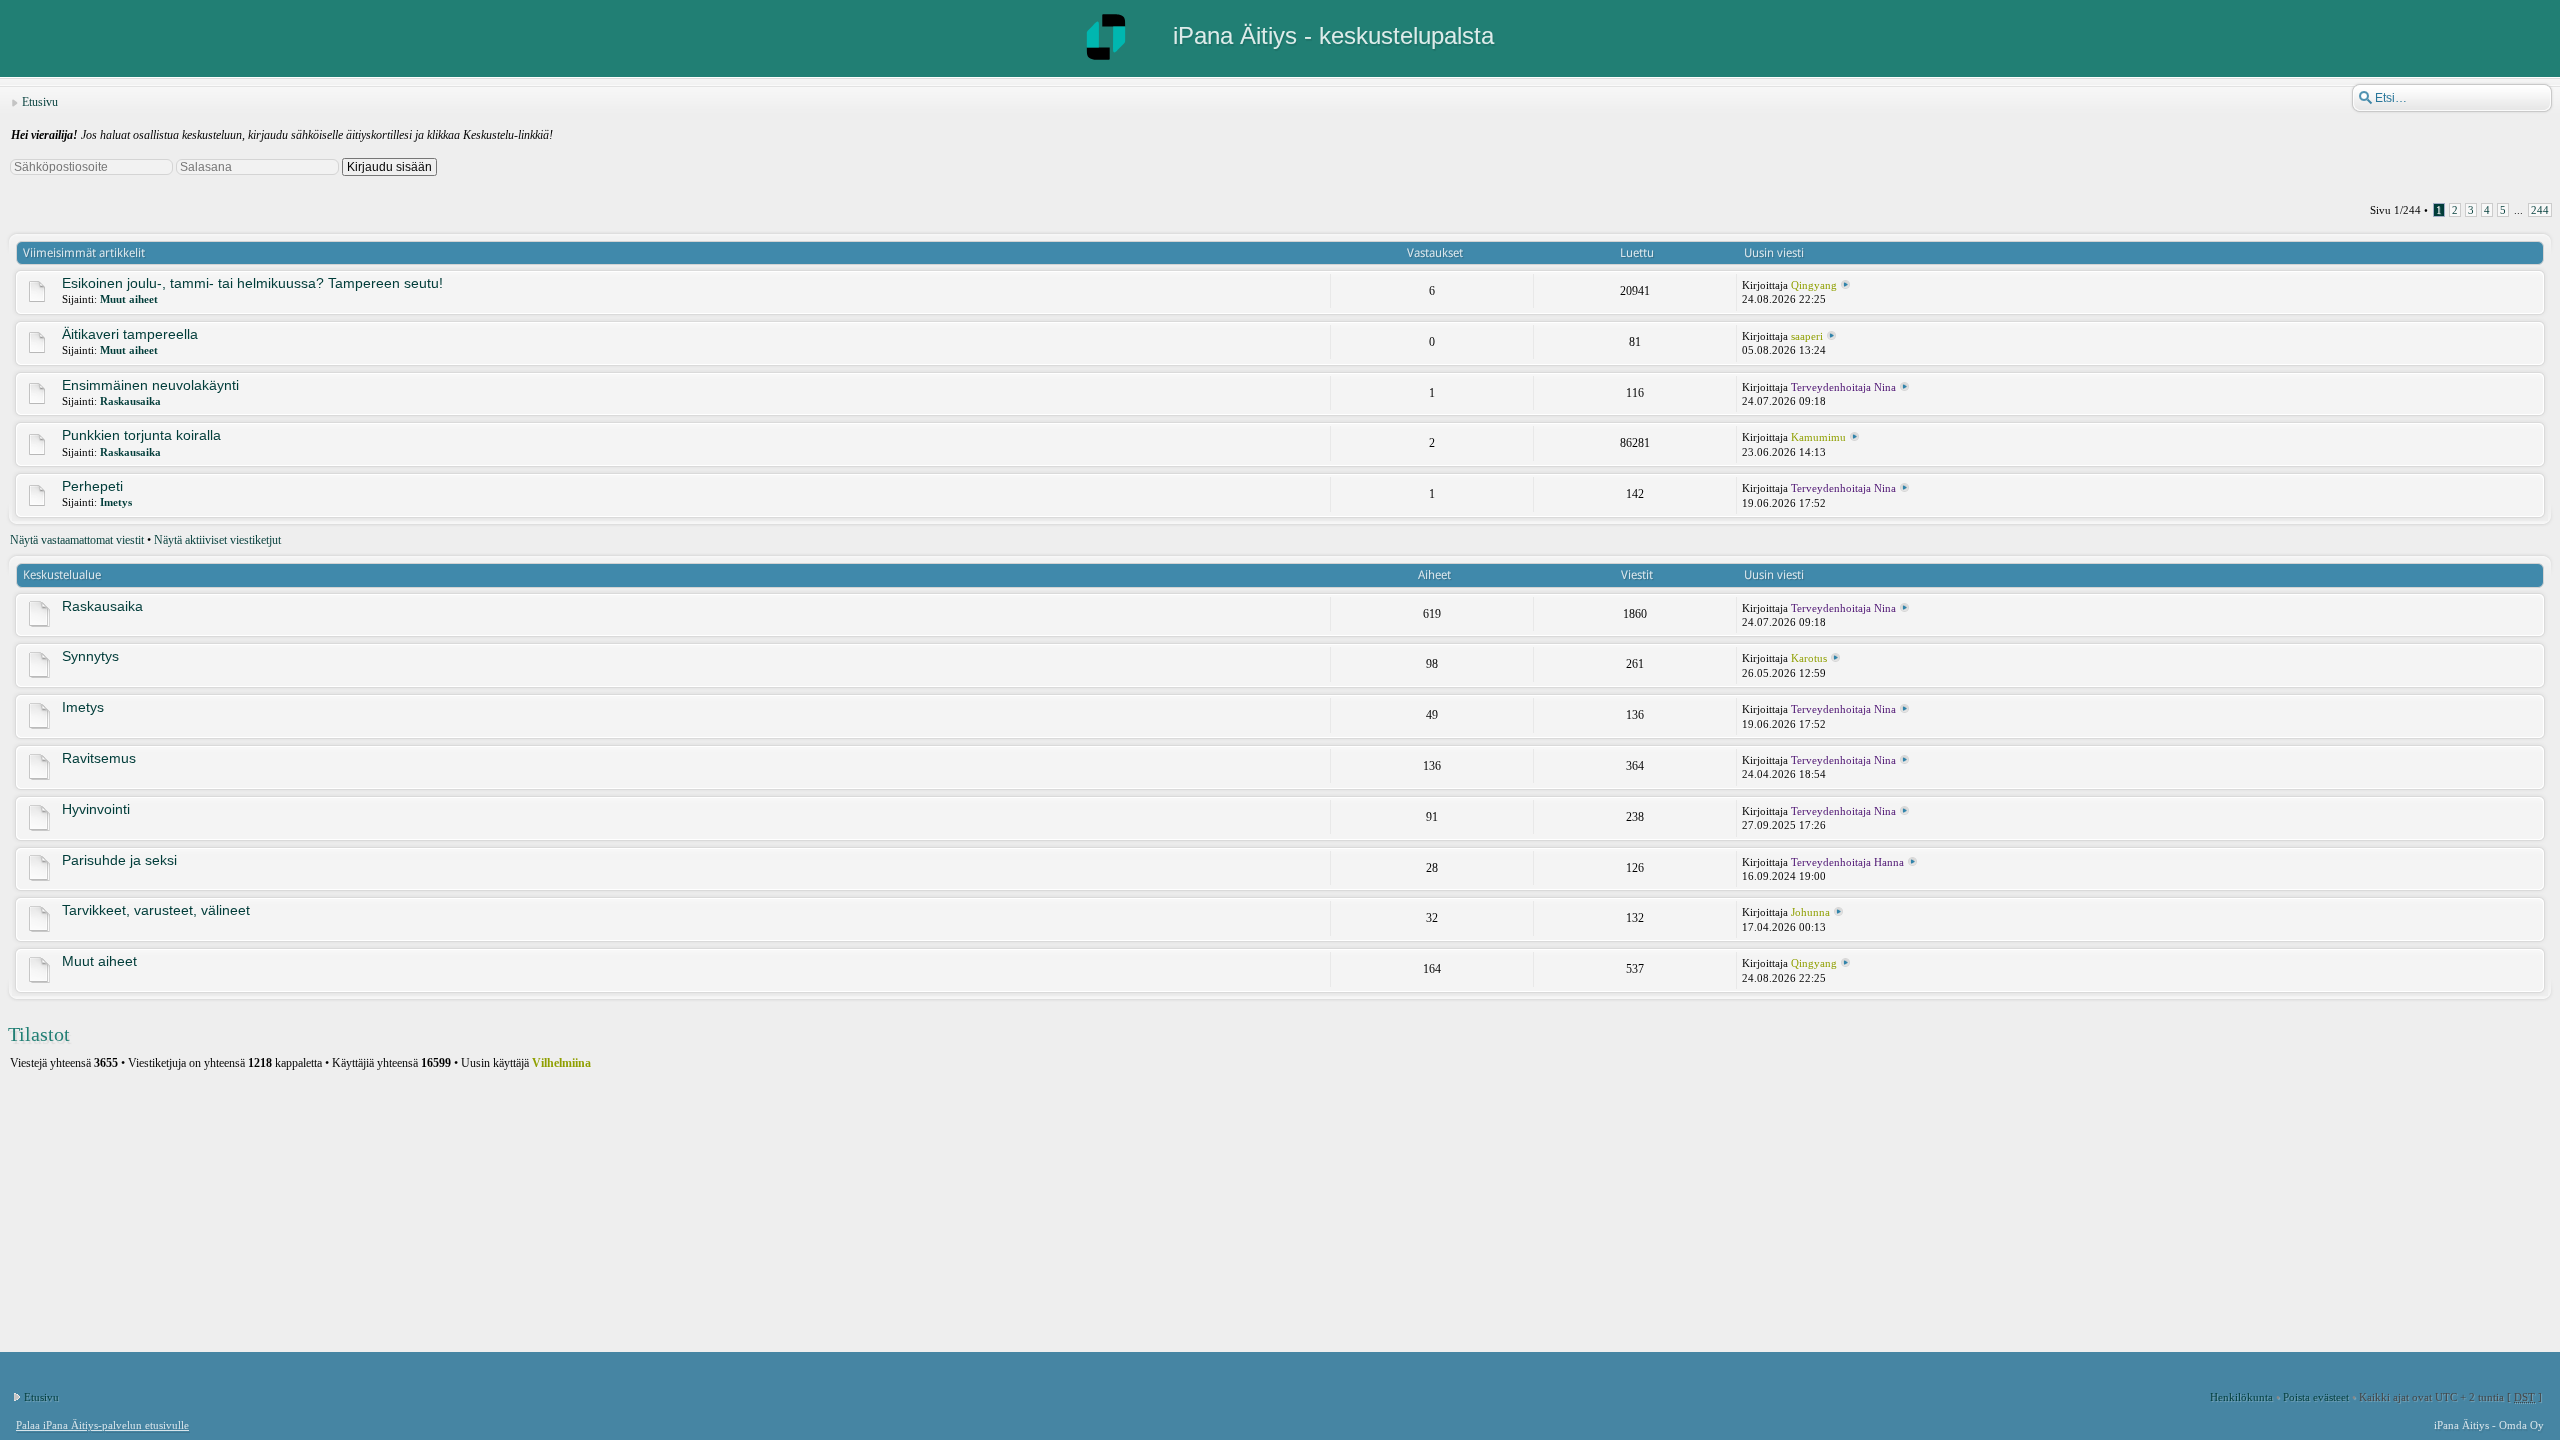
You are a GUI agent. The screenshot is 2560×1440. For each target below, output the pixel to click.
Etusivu (40, 102)
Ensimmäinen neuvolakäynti (150, 385)
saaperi (1807, 336)
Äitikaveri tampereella (130, 334)
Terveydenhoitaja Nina (1843, 387)
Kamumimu (1818, 437)
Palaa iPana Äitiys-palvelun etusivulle (102, 1425)
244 (2540, 210)
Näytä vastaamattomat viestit (77, 540)
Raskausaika (130, 401)
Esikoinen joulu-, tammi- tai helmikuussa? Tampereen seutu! (252, 283)
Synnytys (90, 656)
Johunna (1810, 912)
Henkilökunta (2241, 1397)
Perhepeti (92, 486)
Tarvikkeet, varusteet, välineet (156, 910)
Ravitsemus (99, 758)
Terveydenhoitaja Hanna (1847, 862)
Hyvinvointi (96, 809)
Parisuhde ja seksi (119, 860)
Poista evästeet (2316, 1397)
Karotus (1809, 658)
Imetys (116, 502)
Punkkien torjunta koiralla (141, 435)
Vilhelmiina (561, 1063)
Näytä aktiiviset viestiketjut (217, 540)
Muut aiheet (129, 299)
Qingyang (1814, 285)
